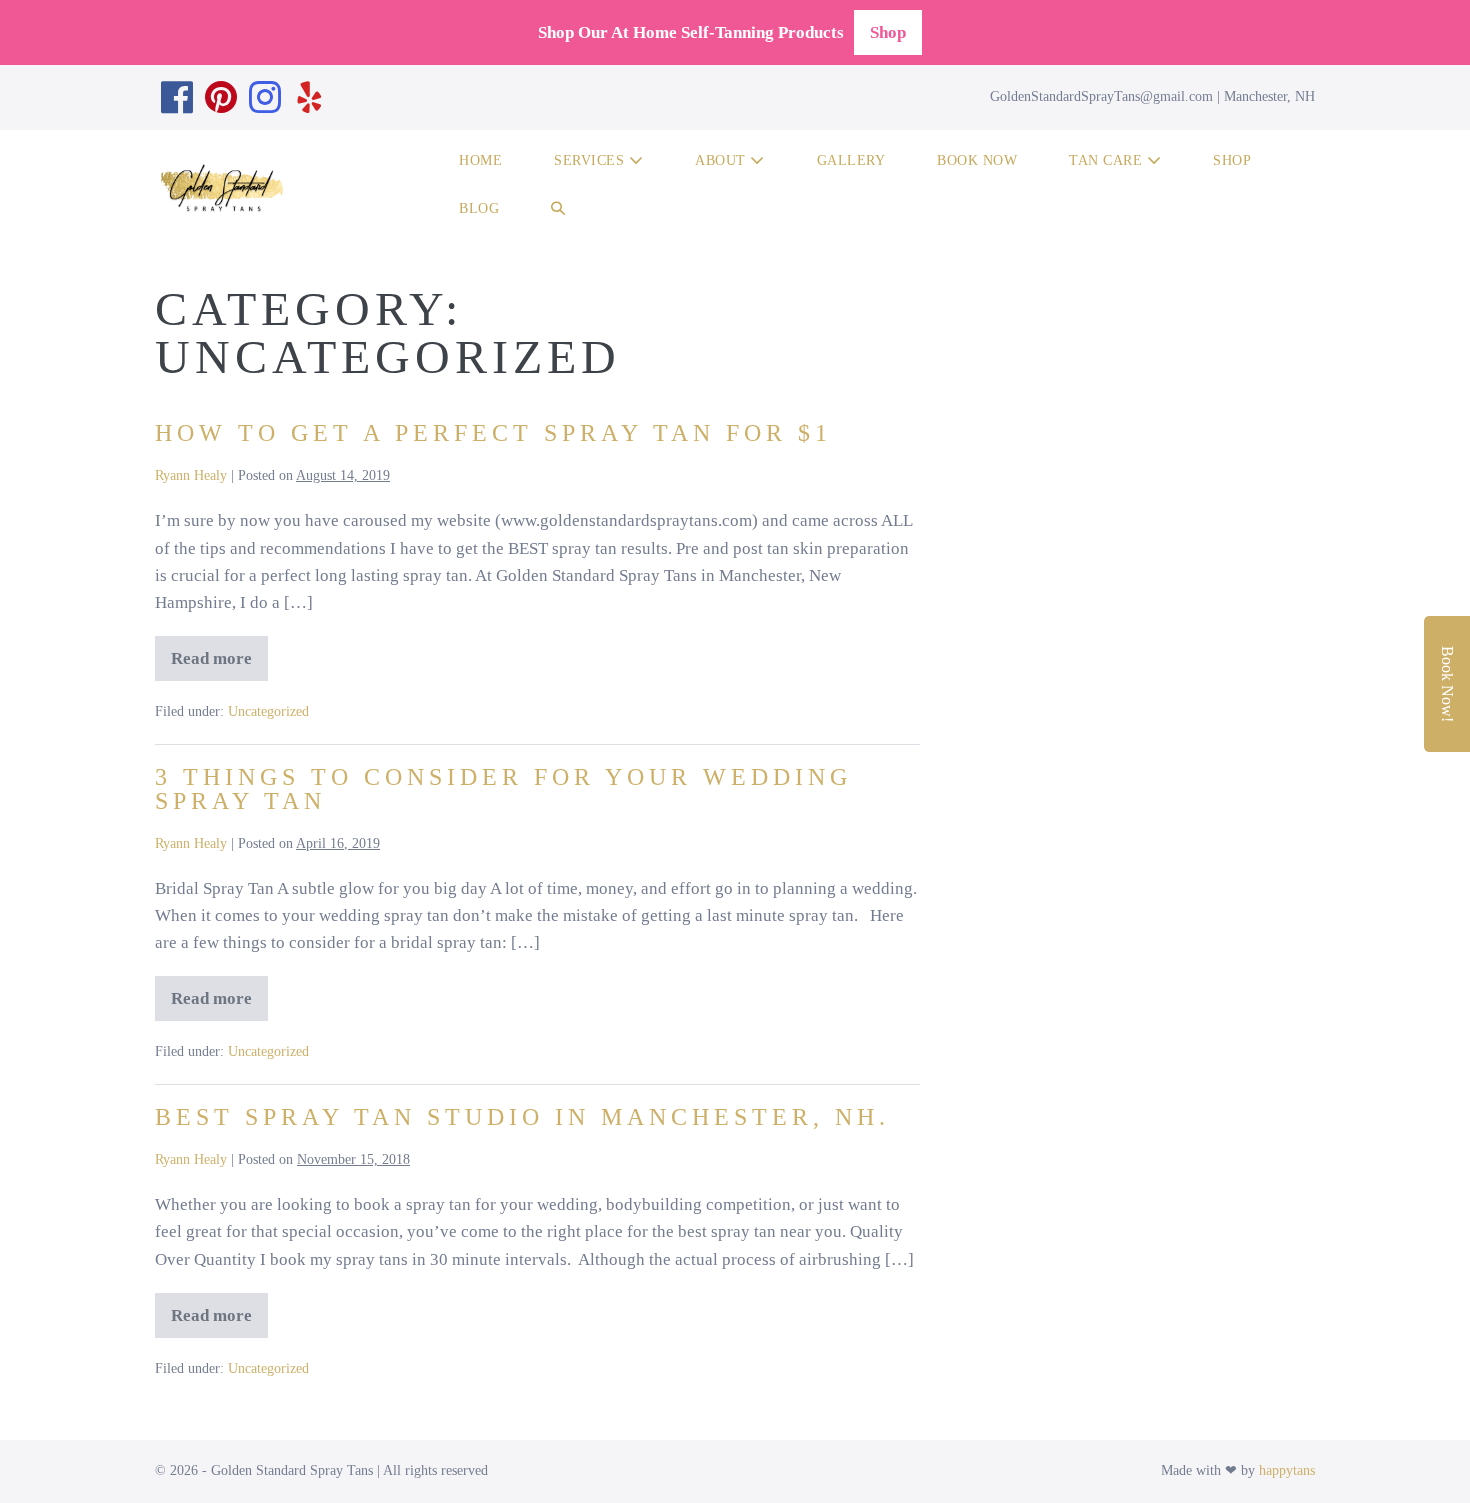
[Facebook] (177, 97)
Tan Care (1108, 160)
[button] (558, 211)
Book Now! (1447, 684)
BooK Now (977, 160)
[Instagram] (265, 97)
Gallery (851, 160)
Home (480, 160)
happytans (1287, 1470)
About (722, 160)
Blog (479, 208)
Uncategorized (268, 711)
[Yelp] (309, 97)
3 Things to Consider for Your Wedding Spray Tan (503, 789)
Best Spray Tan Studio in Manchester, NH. (522, 1117)
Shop (888, 32)
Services (591, 160)
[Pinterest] (221, 97)
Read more (217, 665)
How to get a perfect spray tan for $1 (493, 433)
